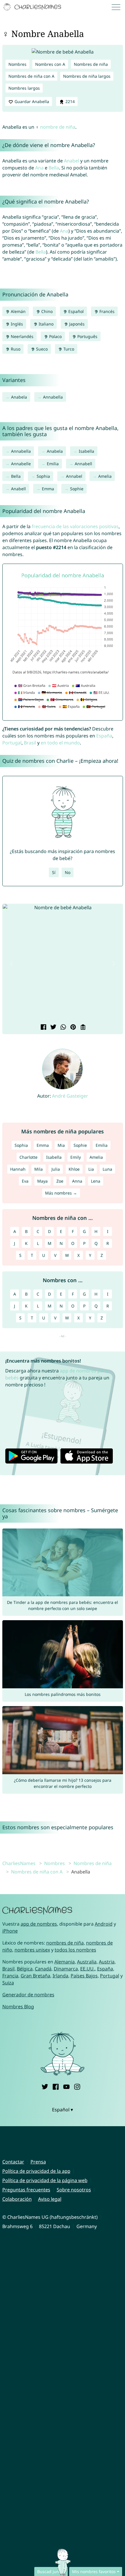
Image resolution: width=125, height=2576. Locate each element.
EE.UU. (87, 1969)
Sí (54, 872)
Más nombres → (61, 1193)
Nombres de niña (91, 64)
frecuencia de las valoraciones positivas (75, 526)
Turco (68, 349)
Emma (48, 489)
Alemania (65, 1962)
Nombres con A (50, 64)
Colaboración (17, 2199)
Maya (42, 1181)
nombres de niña (65, 1943)
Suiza (8, 1983)
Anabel (72, 161)
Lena (96, 1181)
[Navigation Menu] (118, 7)
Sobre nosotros (74, 2190)
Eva (25, 1181)
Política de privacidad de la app (36, 2171)
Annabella (53, 397)
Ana (39, 168)
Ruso (15, 349)
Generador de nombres (28, 1995)
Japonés (76, 324)
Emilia (53, 464)
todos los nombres (75, 1950)
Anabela (19, 397)
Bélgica (25, 1969)
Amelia (105, 476)
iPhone (10, 1931)
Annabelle (21, 464)
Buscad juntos (51, 2571)
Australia (87, 1962)
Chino (46, 311)
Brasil (30, 743)
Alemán (18, 311)
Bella (54, 168)
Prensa (38, 2162)
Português (87, 336)
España (104, 736)
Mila (39, 1169)
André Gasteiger (70, 1096)
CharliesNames (19, 1863)
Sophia (43, 476)
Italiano (45, 324)
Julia (56, 1169)
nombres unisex (32, 1950)
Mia (61, 1145)
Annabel (74, 476)
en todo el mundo (60, 743)
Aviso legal (50, 2199)
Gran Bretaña (35, 1976)
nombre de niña (58, 127)
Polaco (55, 336)
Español (75, 311)
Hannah (18, 1169)
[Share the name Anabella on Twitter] (53, 1027)
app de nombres (39, 1924)
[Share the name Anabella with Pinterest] (72, 1027)
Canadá (43, 1969)
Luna (107, 1169)
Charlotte (28, 1157)
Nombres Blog (18, 2007)
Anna (77, 1181)
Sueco (41, 349)
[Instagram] (77, 2086)
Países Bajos (84, 1976)
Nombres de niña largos (87, 76)
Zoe (60, 1181)
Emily (76, 1157)
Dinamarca (66, 1969)
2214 (69, 101)
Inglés (16, 324)
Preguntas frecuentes (26, 2190)
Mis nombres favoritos (94, 2571)
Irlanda (60, 1976)
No (68, 872)
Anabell (18, 489)
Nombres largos (24, 88)
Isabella (86, 451)
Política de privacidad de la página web (45, 2180)
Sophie (77, 489)
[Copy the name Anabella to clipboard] (82, 1027)
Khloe (74, 1169)
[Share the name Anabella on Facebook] (43, 1027)
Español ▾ (63, 2110)
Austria (107, 1962)
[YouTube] (66, 2086)
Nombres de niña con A (31, 76)
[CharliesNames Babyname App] (33, 7)
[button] (12, 964)
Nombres (17, 64)
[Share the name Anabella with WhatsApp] (63, 1027)
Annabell (83, 464)
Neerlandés (22, 336)
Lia (91, 1169)
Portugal (12, 743)
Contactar (13, 2162)
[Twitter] (45, 2086)
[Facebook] (56, 2086)
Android (104, 1924)
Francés (106, 311)
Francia (10, 1976)
